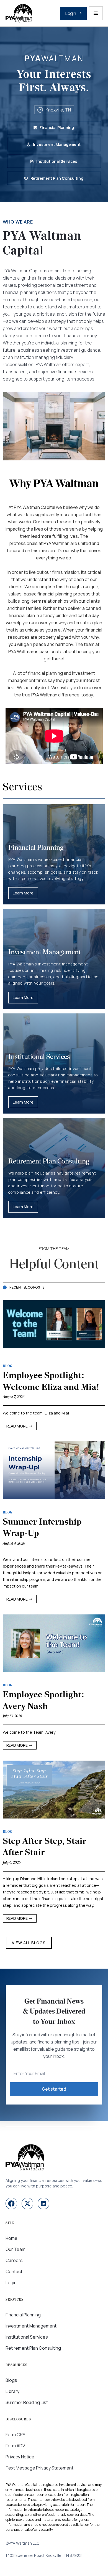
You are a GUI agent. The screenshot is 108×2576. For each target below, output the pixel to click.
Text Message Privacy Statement (39, 2468)
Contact (14, 2271)
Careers (14, 2260)
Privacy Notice (20, 2457)
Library (12, 2391)
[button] (96, 13)
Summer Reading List (27, 2402)
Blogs (11, 2380)
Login (11, 2283)
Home (11, 2238)
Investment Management (31, 2326)
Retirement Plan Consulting (33, 2348)
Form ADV (15, 2446)
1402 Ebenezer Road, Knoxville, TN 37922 (44, 2555)
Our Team (16, 2249)
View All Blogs (29, 1943)
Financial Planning (23, 2315)
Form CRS (16, 2435)
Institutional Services (27, 2337)
